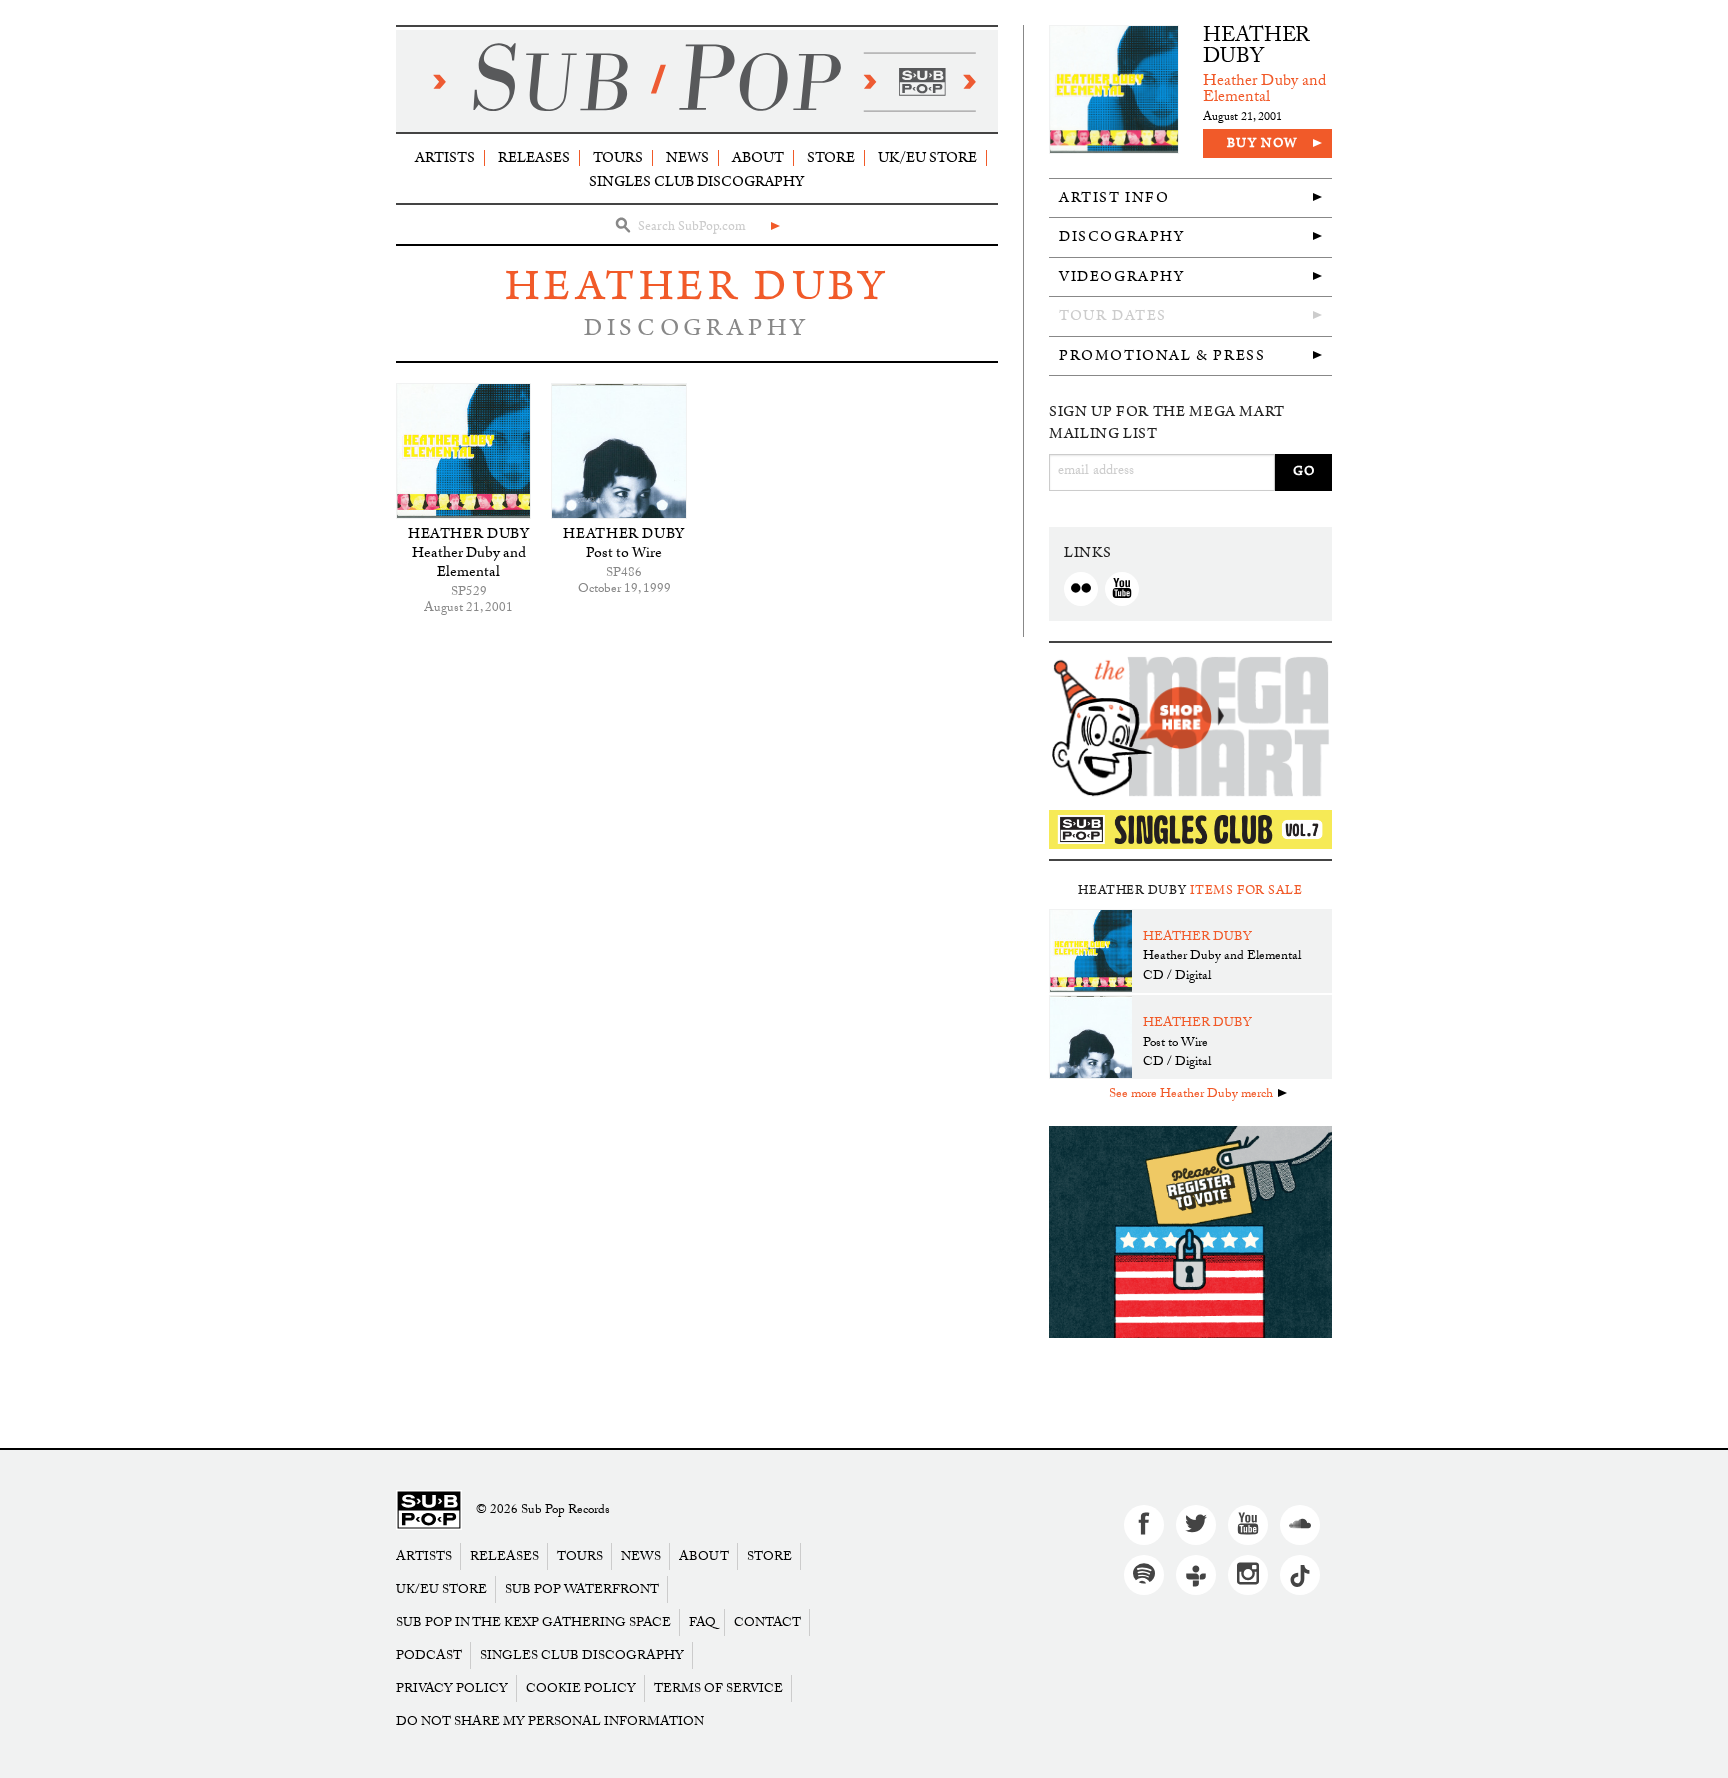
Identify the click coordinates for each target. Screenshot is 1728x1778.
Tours (618, 157)
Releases (534, 157)
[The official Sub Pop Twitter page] (1196, 1525)
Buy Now (1262, 143)
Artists (445, 157)
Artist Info (1114, 197)
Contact (767, 1622)
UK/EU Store (927, 157)
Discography (1122, 236)
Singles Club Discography (696, 181)
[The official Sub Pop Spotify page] (1144, 1575)
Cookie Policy (581, 1688)
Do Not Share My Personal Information (550, 1721)
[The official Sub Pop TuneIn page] (1196, 1575)
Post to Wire (624, 552)
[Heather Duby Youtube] (1122, 589)
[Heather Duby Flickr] (1081, 589)
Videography (1122, 276)
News (687, 157)
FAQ (702, 1622)
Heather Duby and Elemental (469, 562)
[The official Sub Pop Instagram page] (1248, 1575)
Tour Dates (1113, 315)
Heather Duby (696, 286)
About (758, 157)
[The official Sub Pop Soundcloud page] (1300, 1525)
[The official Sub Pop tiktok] (1300, 1575)
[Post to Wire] (618, 450)
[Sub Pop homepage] (697, 81)
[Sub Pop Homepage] (429, 1510)
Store (831, 157)
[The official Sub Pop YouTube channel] (1248, 1525)
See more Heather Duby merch (1191, 1095)
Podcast (429, 1655)
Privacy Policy (452, 1688)
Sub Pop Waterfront (582, 1589)
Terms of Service (718, 1688)
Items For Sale (1246, 890)
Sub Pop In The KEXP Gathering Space (533, 1622)
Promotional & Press (1162, 355)
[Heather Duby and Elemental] (463, 450)
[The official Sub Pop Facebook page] (1144, 1525)
